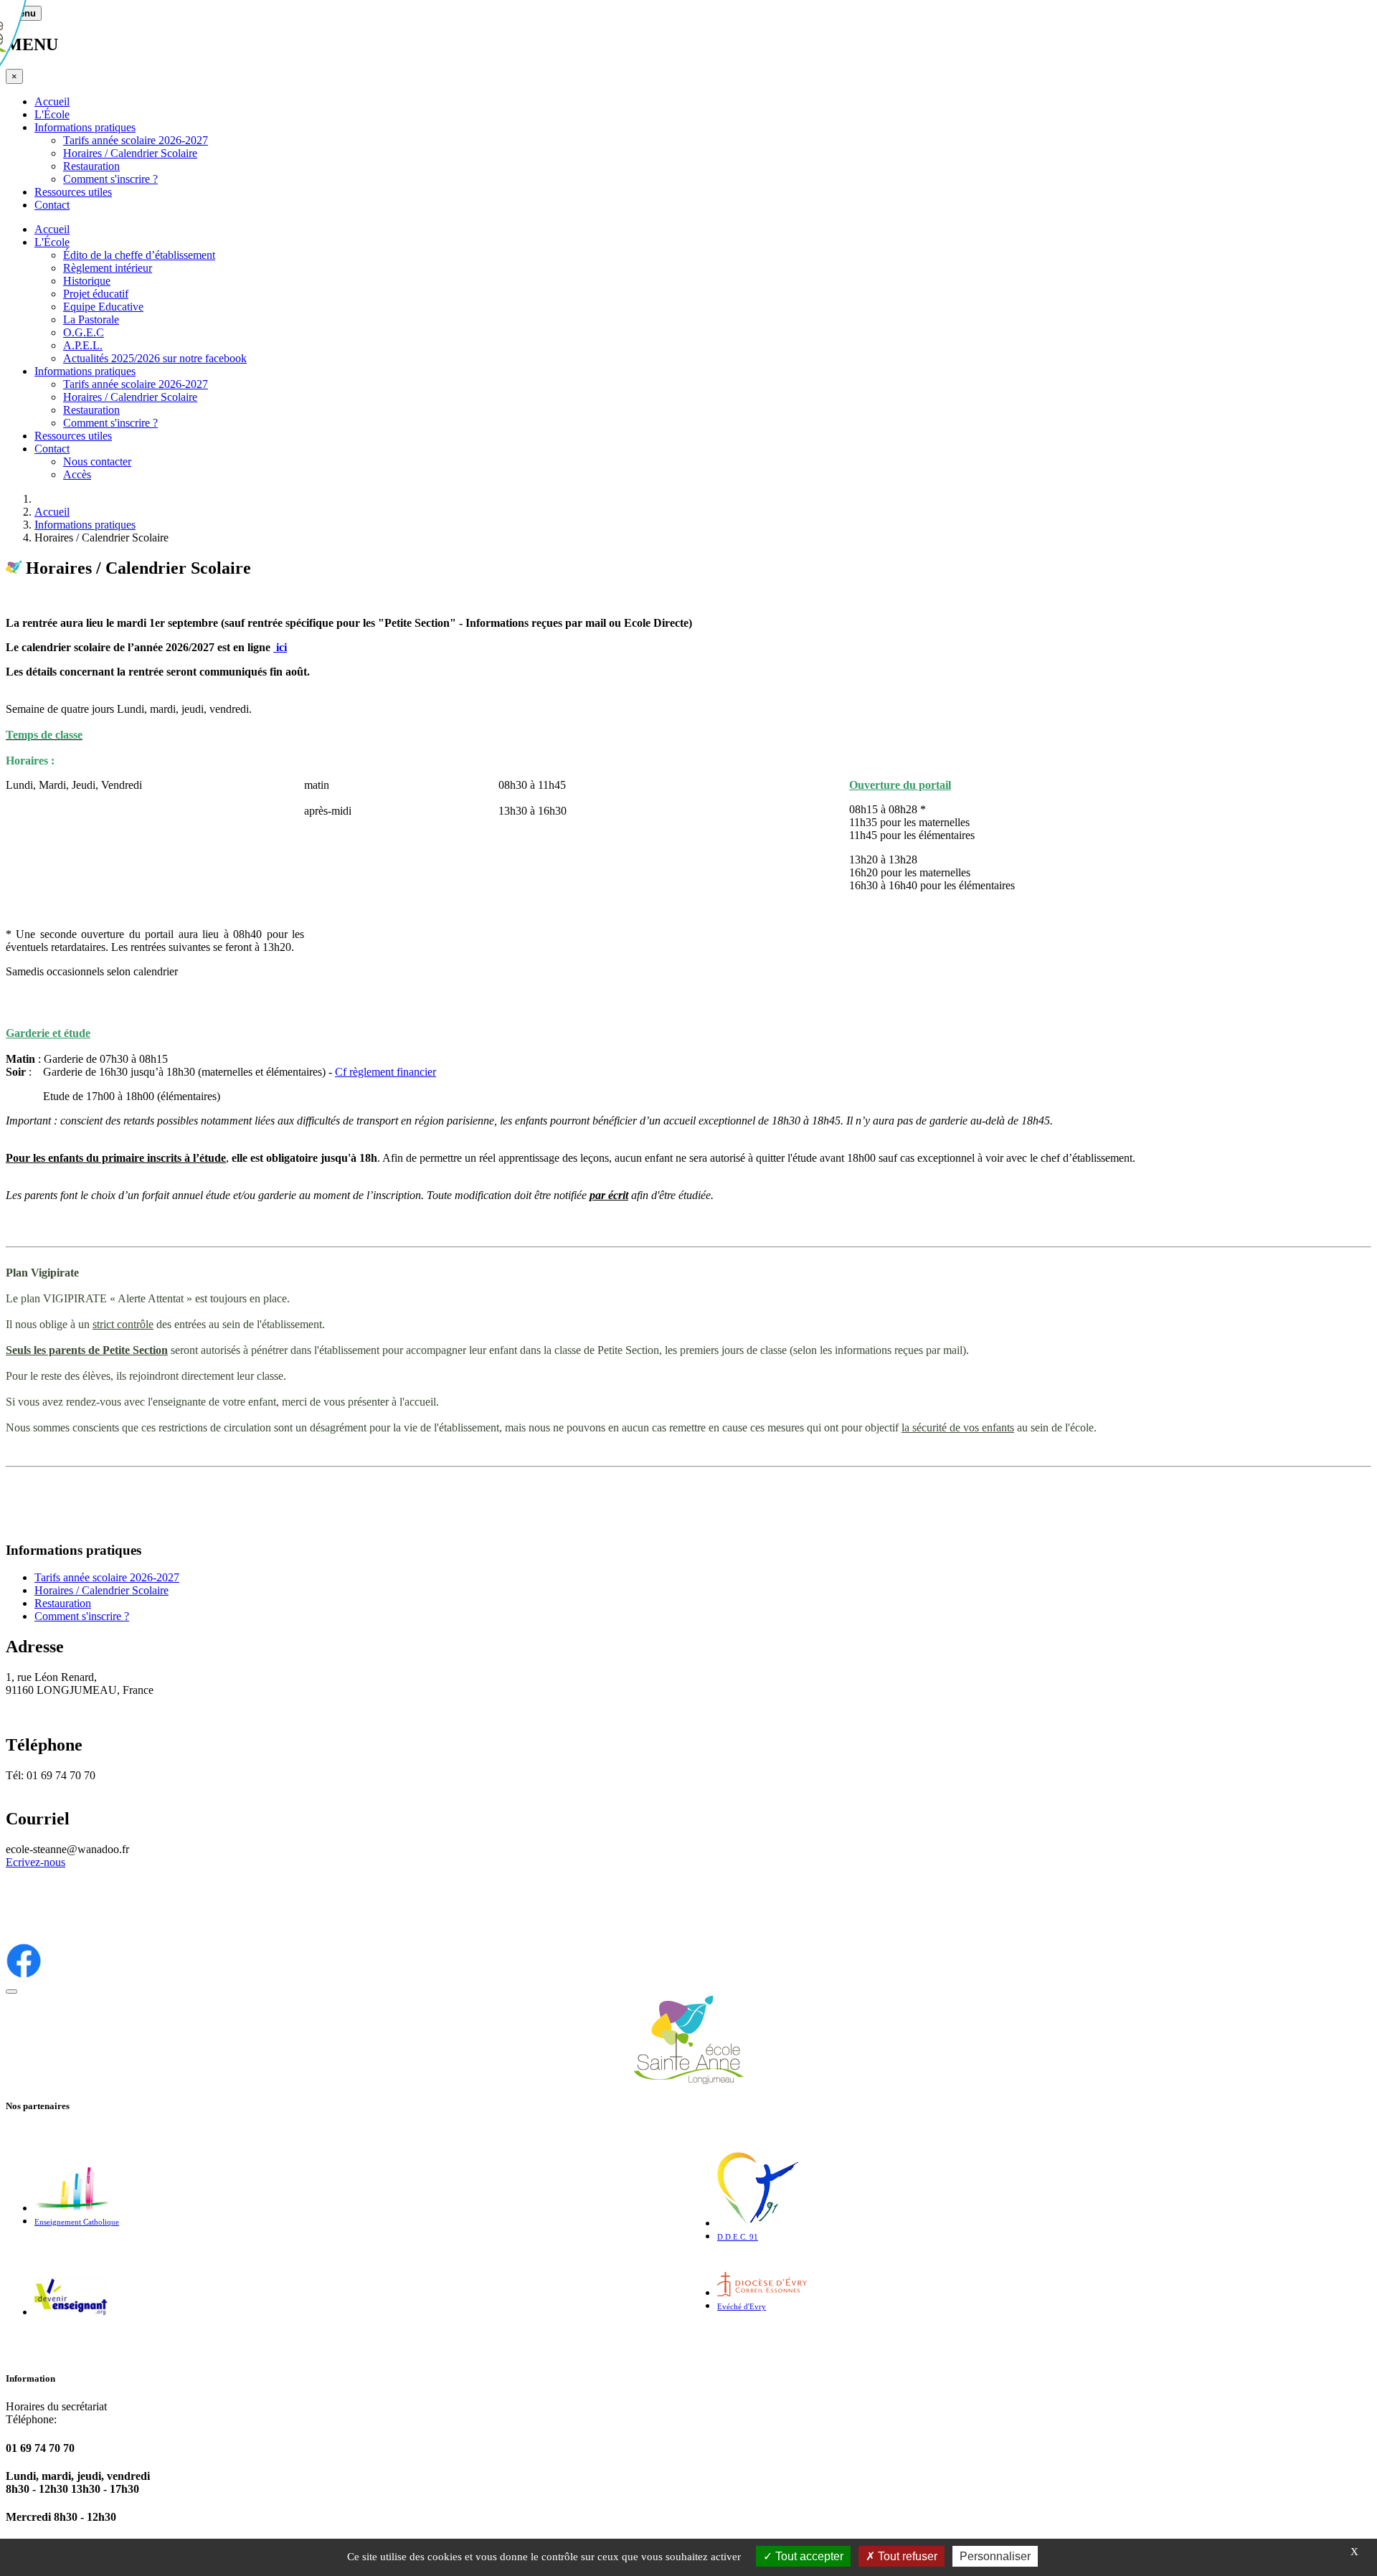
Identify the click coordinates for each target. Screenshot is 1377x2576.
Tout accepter (808, 2556)
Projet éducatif (96, 294)
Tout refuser (906, 2556)
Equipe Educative (103, 307)
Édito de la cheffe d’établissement (139, 255)
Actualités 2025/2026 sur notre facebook (155, 358)
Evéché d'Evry (742, 2307)
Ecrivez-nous (36, 1862)
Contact (52, 205)
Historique (87, 281)
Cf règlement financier (385, 1072)
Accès (77, 474)
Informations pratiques (85, 127)
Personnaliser (995, 2556)
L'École (52, 114)
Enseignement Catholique (77, 2222)
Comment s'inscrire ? (110, 179)
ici (280, 647)
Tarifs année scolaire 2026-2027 (136, 140)
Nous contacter (97, 461)
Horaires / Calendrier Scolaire (130, 153)
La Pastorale (91, 319)
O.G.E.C (84, 332)
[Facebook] (24, 1975)
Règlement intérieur (108, 268)
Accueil (52, 101)
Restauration (91, 166)
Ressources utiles (73, 192)
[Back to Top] (11, 1992)
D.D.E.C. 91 (738, 2237)
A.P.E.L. (83, 345)
